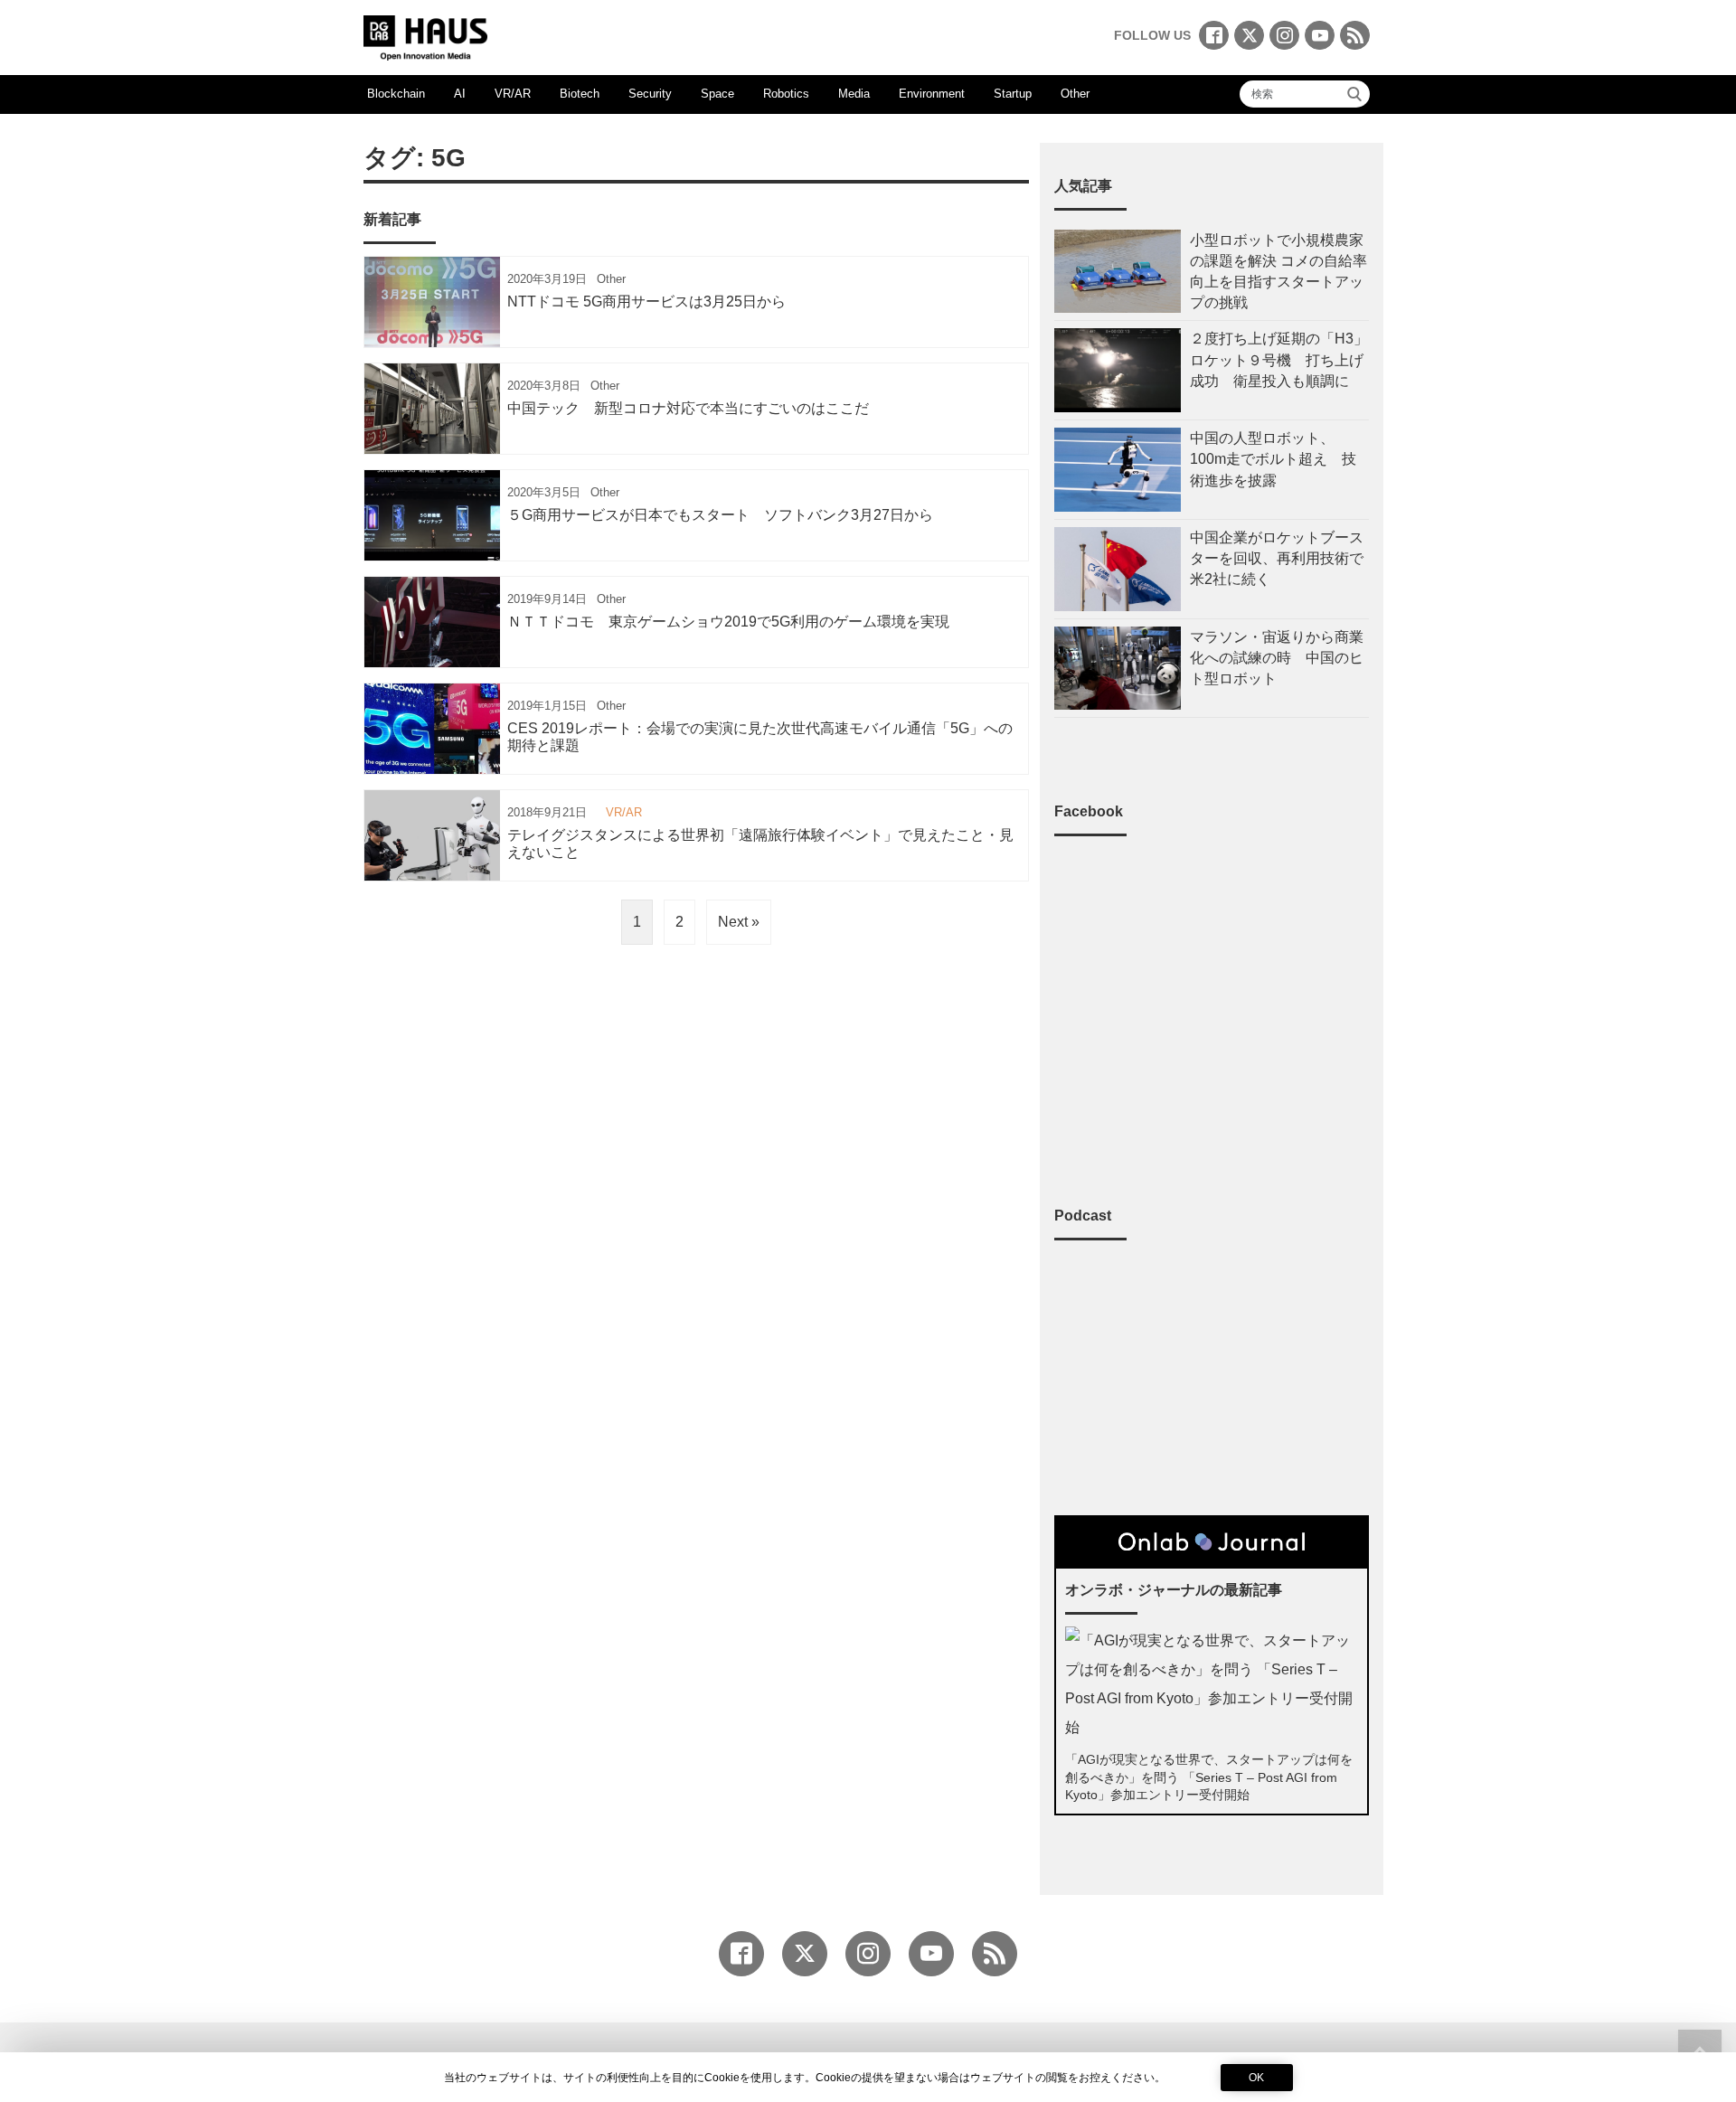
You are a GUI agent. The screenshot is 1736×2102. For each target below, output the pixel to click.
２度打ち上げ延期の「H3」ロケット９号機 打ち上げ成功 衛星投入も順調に (1279, 359)
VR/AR (513, 94)
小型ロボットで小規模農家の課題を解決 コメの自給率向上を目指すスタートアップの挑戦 (1278, 272)
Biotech (580, 94)
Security (650, 94)
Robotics (786, 94)
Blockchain (396, 94)
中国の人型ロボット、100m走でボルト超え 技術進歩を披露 (1273, 459)
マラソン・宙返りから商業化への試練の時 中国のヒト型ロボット (1277, 658)
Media (854, 94)
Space (717, 94)
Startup (1013, 94)
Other (1075, 94)
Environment (932, 94)
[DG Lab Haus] (425, 36)
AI (460, 94)
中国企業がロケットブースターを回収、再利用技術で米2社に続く (1277, 558)
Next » (739, 922)
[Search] (1354, 94)
